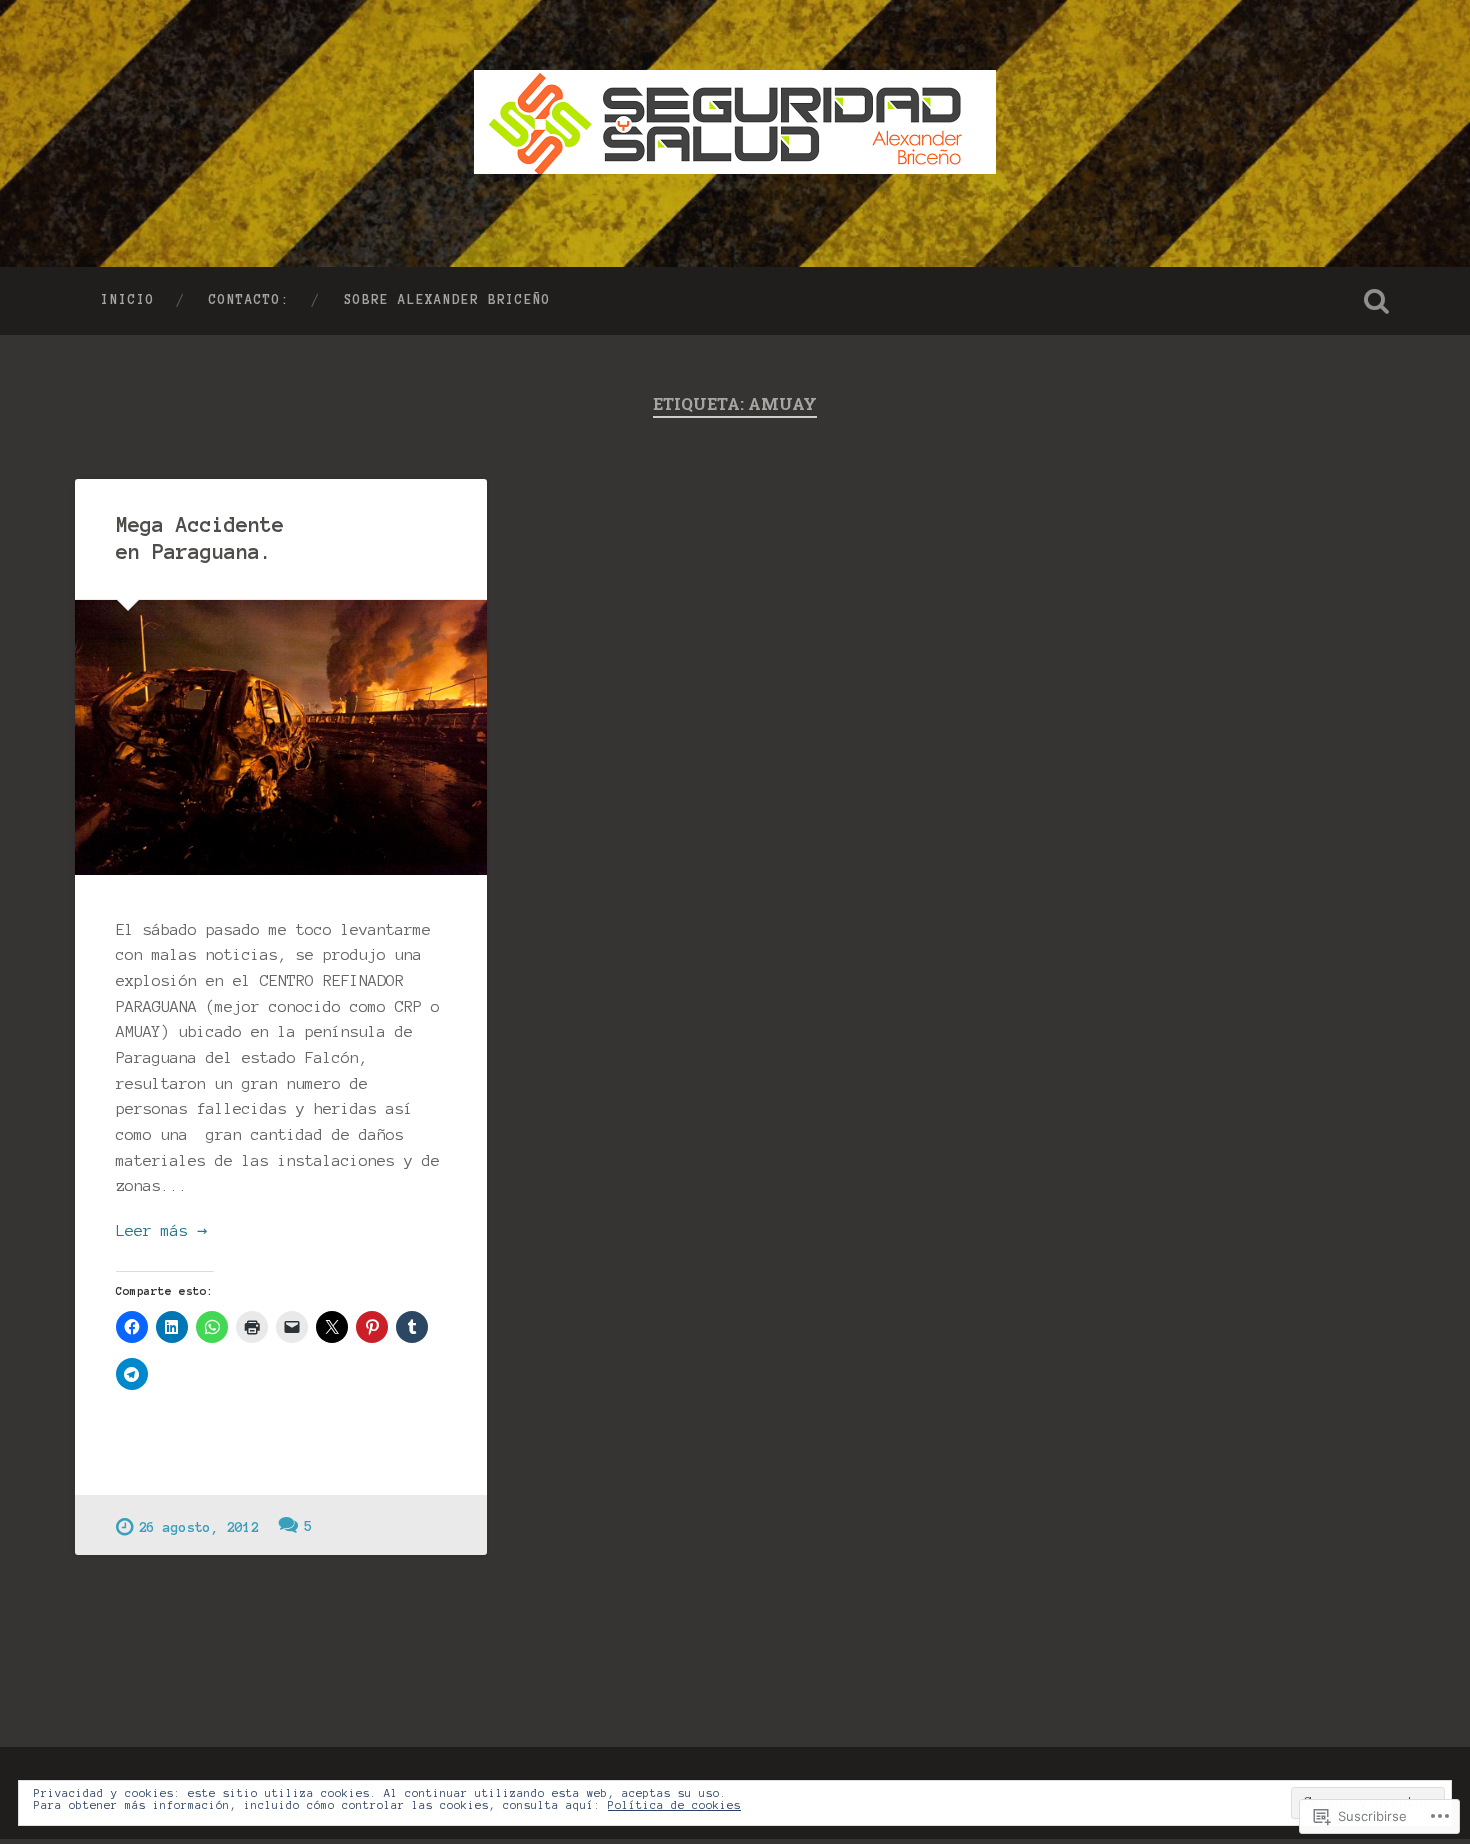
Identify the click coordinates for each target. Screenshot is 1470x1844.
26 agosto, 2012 (199, 1527)
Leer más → (161, 1230)
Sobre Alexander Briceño (447, 300)
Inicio (128, 300)
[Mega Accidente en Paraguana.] (281, 737)
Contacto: (249, 300)
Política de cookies (674, 1805)
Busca (1377, 301)
